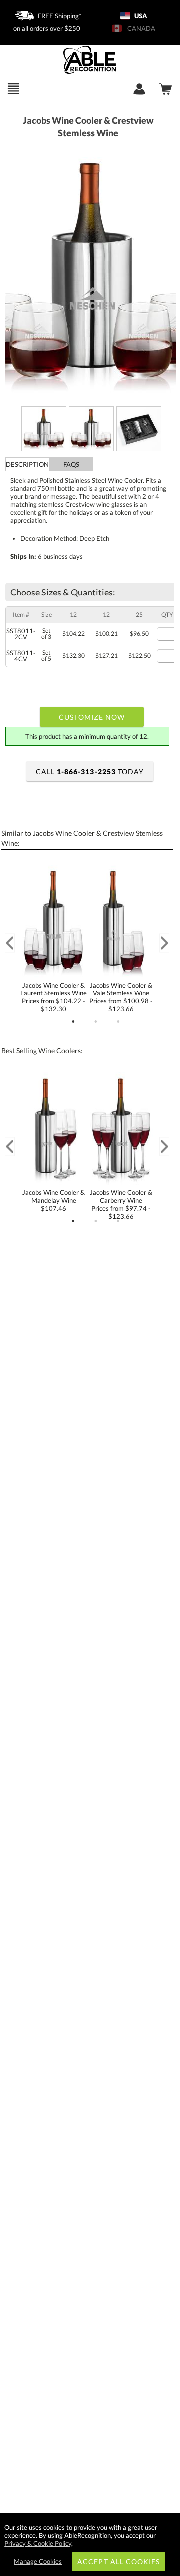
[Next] (164, 943)
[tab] (27, 464)
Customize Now (92, 717)
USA (140, 16)
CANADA (140, 28)
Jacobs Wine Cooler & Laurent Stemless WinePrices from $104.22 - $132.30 (54, 997)
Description (27, 464)
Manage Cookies (38, 2561)
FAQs (71, 464)
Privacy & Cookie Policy (38, 2543)
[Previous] (10, 943)
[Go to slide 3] (118, 1022)
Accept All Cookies (119, 2561)
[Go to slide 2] (96, 1022)
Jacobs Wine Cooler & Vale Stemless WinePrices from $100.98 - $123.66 (121, 997)
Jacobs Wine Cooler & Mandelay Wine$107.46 (54, 1200)
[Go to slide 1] (73, 1022)
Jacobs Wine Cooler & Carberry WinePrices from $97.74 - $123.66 (121, 1204)
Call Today (90, 771)
